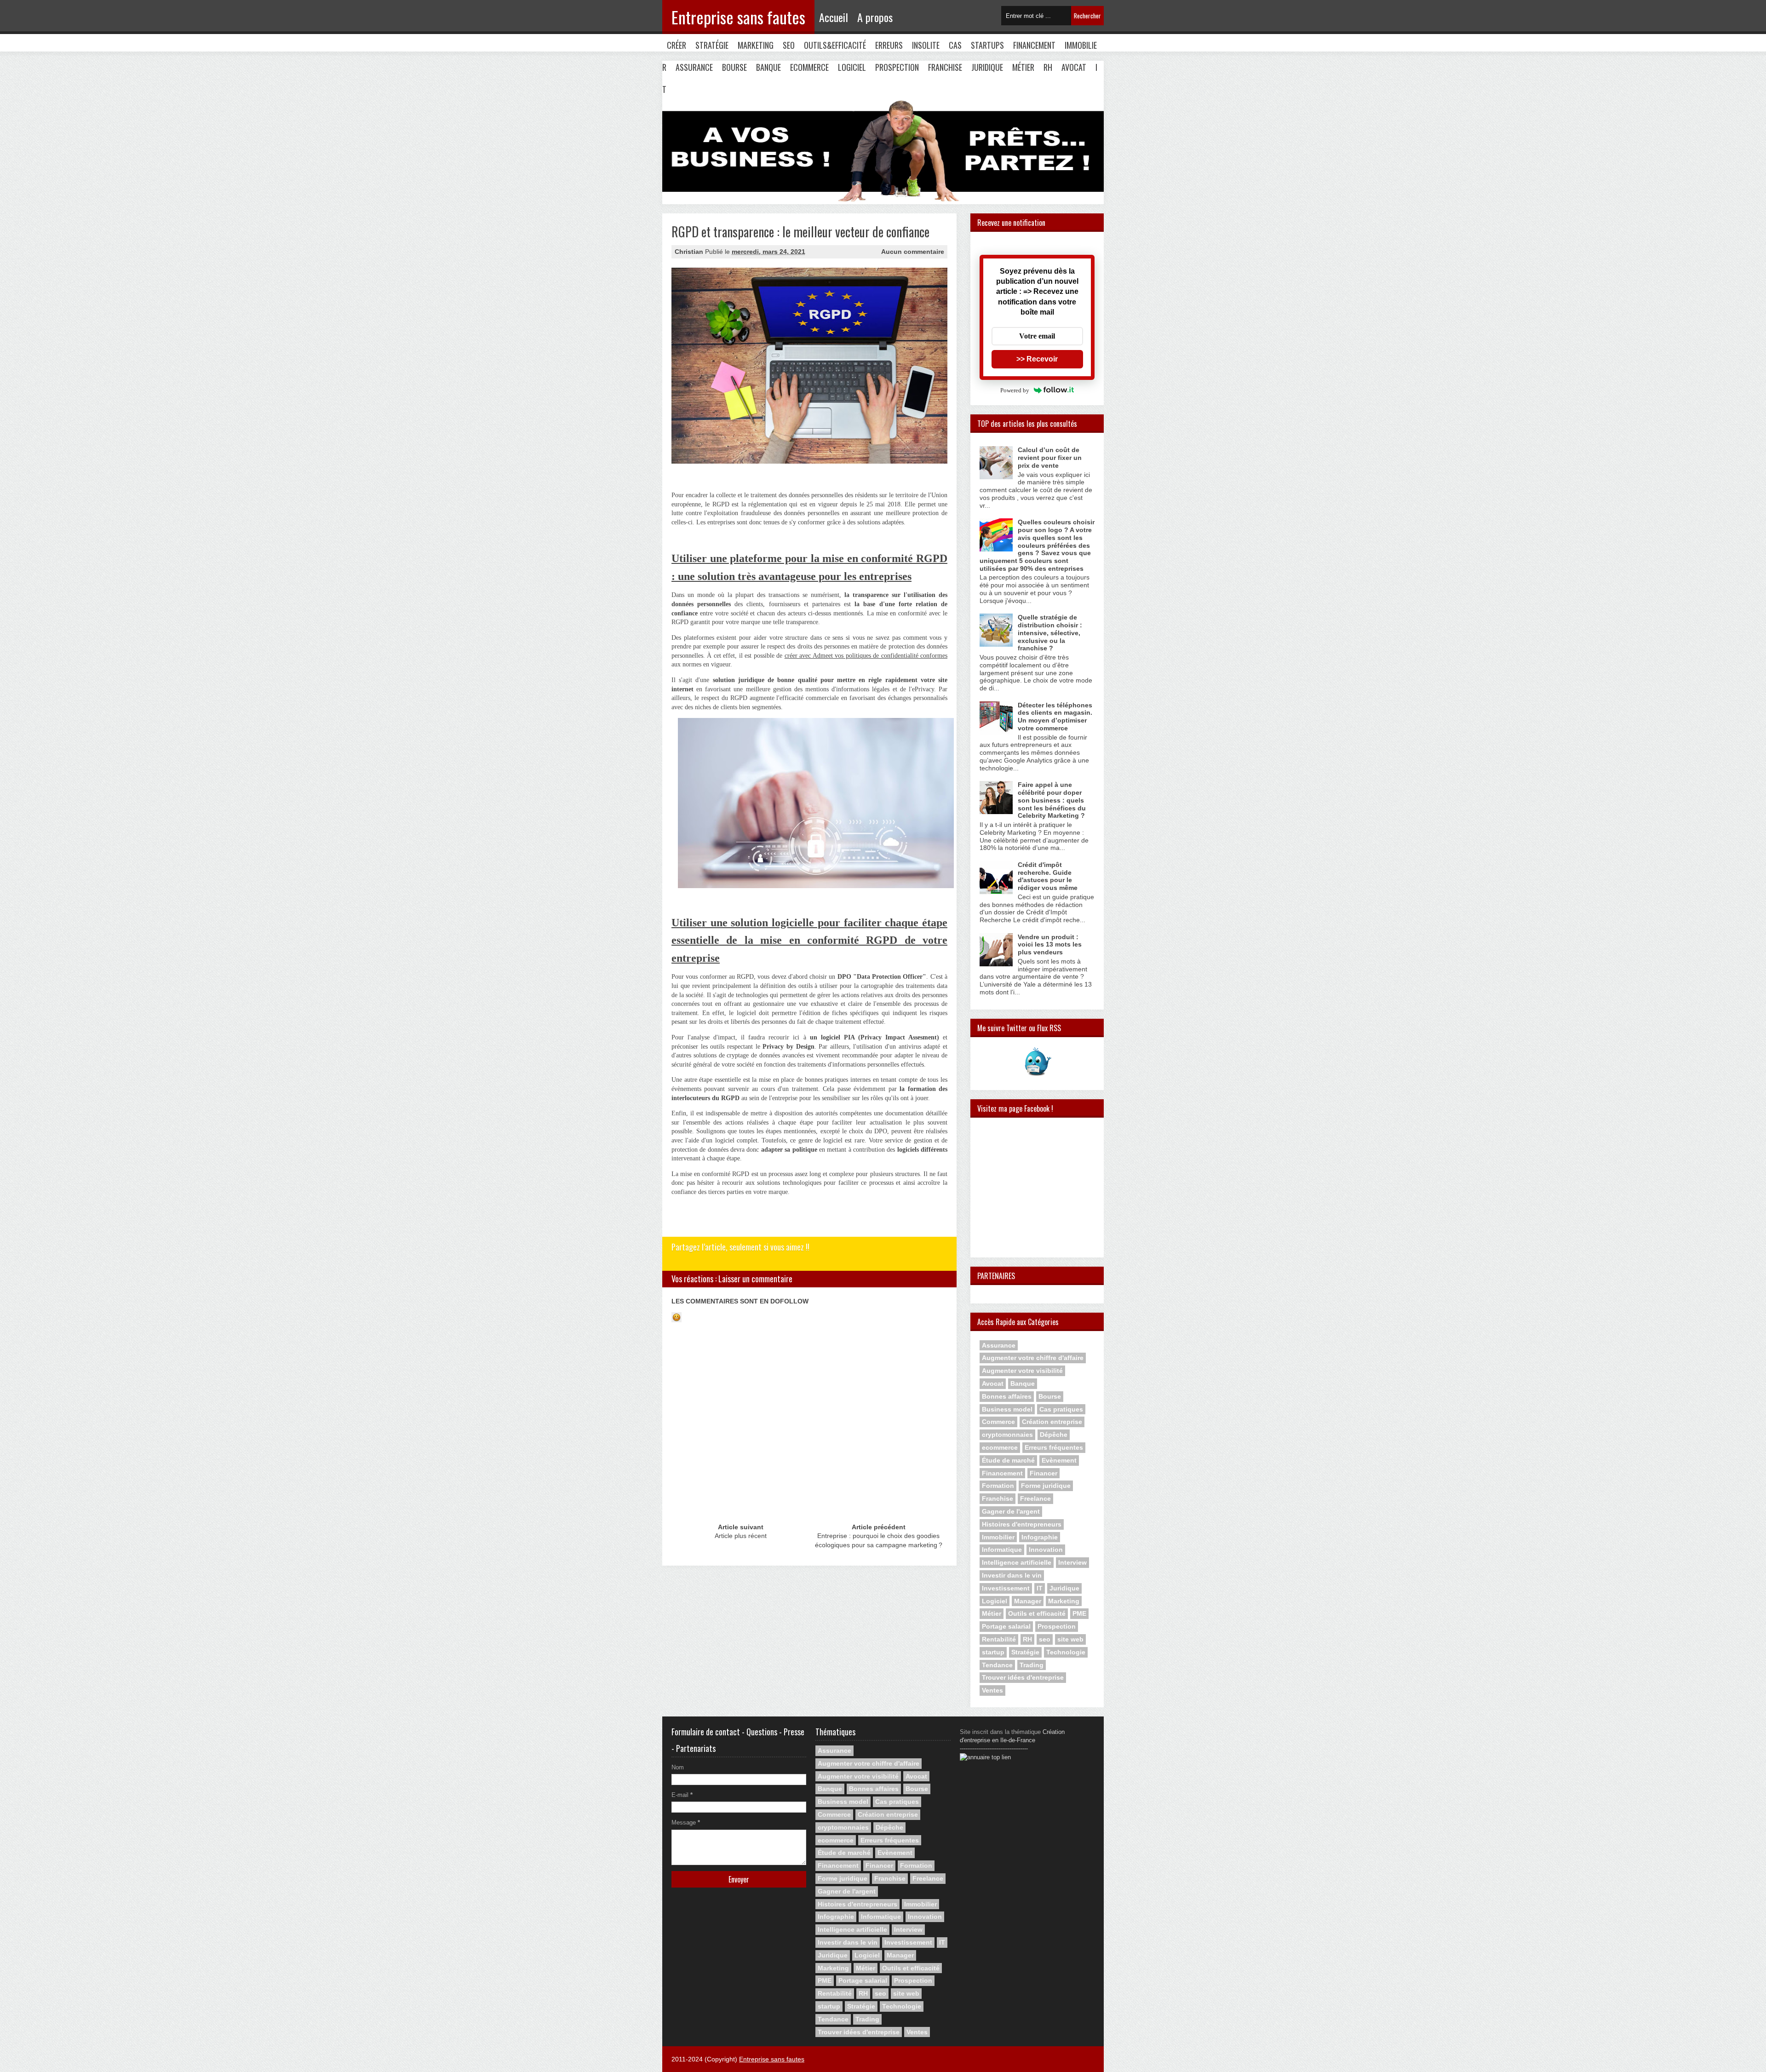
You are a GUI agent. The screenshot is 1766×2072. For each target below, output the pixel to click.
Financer (1044, 1473)
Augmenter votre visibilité (1022, 1371)
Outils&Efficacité (835, 45)
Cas (955, 45)
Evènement (1059, 1460)
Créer (677, 45)
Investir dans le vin (1012, 1575)
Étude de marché (1008, 1460)
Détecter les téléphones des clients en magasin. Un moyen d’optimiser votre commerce (1055, 717)
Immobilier (998, 1537)
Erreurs (889, 45)
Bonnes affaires (1007, 1396)
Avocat (1074, 67)
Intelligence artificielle (1017, 1562)
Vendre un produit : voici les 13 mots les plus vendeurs (1050, 945)
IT (1040, 1588)
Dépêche (1054, 1435)
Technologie (1066, 1652)
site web (1070, 1639)
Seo (789, 45)
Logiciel (852, 67)
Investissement (1006, 1588)
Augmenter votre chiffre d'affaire (1033, 1358)
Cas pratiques (1061, 1409)
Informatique (1002, 1550)
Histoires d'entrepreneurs (1022, 1524)
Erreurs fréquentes (1054, 1447)
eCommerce (809, 67)
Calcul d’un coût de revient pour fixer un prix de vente (1050, 458)
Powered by (1015, 390)
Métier (1023, 67)
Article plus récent (741, 1536)
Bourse (734, 67)
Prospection (897, 67)
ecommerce (1000, 1447)
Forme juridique (1046, 1486)
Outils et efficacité (1037, 1613)
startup (993, 1652)
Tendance (997, 1665)
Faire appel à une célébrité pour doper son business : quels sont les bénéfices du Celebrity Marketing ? (1052, 800)
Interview (1072, 1562)
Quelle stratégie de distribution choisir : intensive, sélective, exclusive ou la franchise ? (1050, 633)
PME (1079, 1613)
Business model (1007, 1409)
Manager (1028, 1601)
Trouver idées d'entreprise (1023, 1677)
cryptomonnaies (1007, 1435)
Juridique (987, 67)
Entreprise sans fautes (738, 17)
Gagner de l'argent (1011, 1511)
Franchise (945, 67)
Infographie (1040, 1537)
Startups (987, 45)
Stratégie (712, 45)
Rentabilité (999, 1639)
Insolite (926, 45)
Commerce (998, 1422)
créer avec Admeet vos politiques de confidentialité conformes (866, 656)
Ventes (992, 1690)
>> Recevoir (1037, 359)
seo (1045, 1639)
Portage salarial (1006, 1626)
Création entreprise (1052, 1422)
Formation (998, 1486)
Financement (1034, 45)
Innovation (1046, 1550)
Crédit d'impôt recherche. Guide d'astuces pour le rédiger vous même (1048, 876)
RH (1048, 67)
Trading (1032, 1665)
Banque (768, 67)
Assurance (694, 67)
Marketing (756, 45)
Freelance (1035, 1498)
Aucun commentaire (913, 252)
